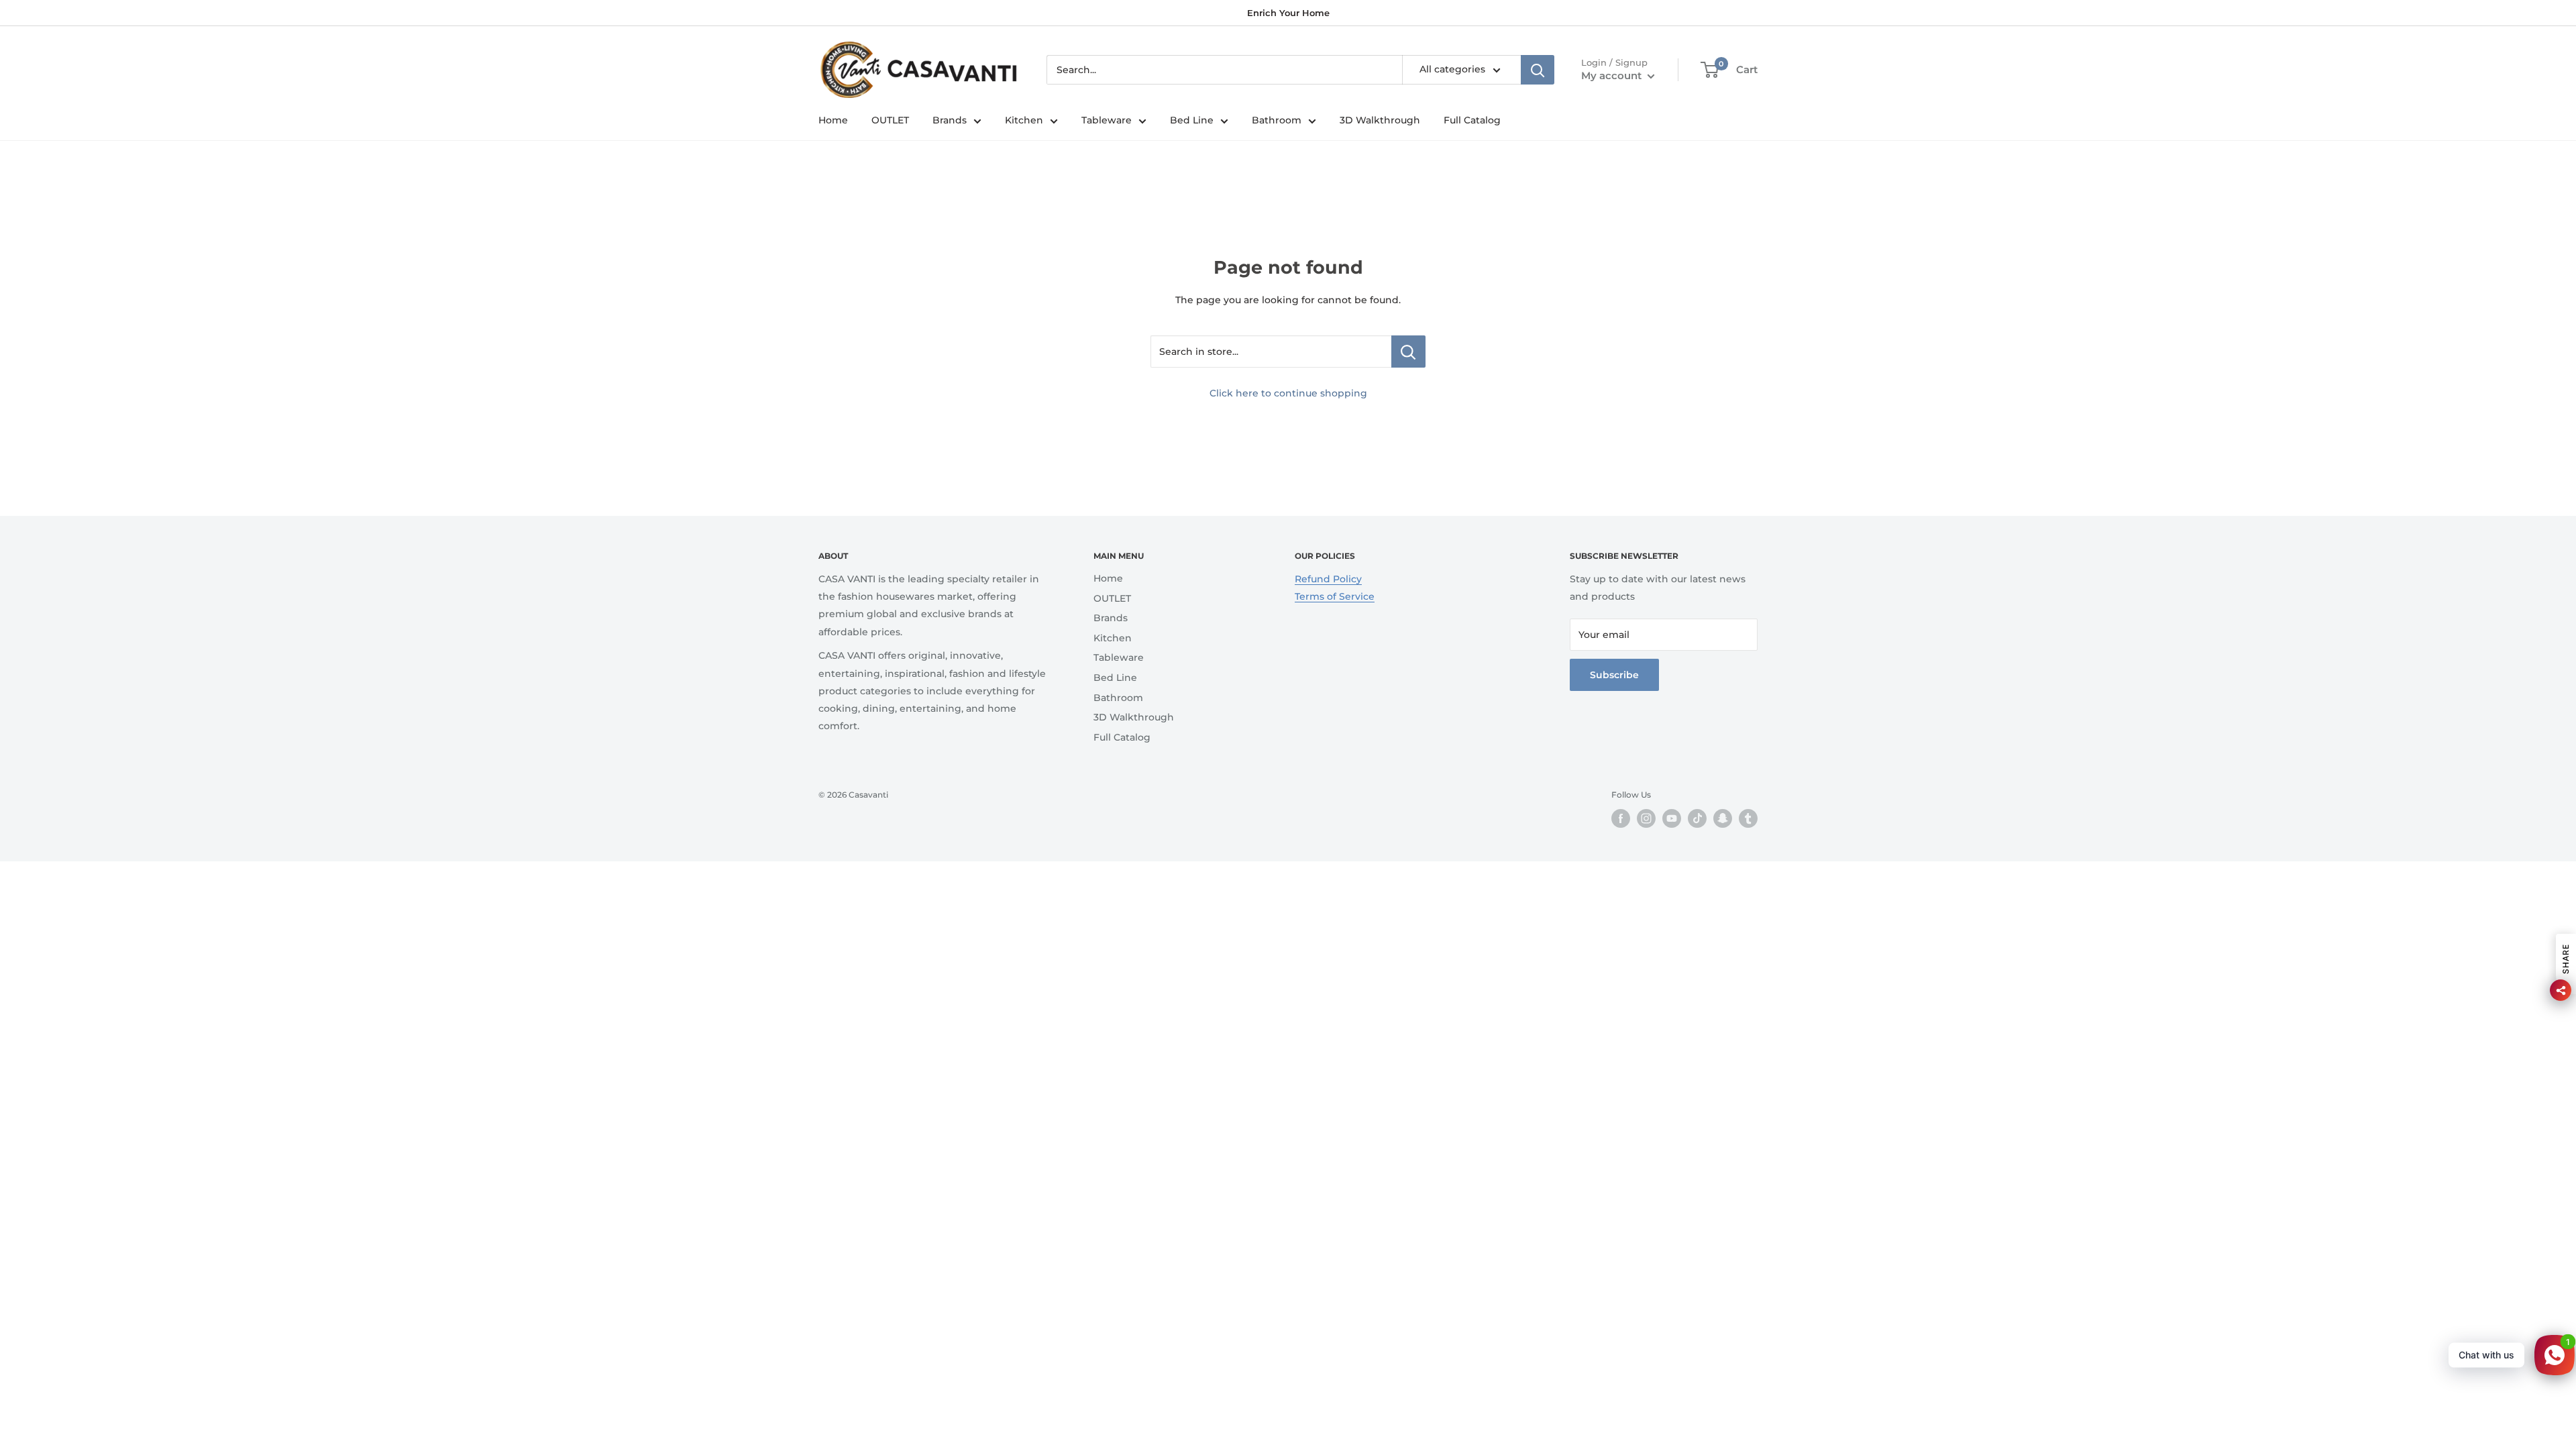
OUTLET (890, 120)
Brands (950, 120)
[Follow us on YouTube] (1672, 818)
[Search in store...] (1408, 352)
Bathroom (1277, 120)
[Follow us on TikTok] (1697, 818)
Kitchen (1024, 120)
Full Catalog (1472, 120)
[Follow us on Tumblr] (1748, 818)
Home (833, 120)
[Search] (1538, 70)
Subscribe (1614, 675)
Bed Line (1192, 120)
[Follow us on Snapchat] (1723, 818)
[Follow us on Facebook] (1621, 818)
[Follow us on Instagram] (1646, 818)
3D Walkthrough (1380, 120)
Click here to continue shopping (1288, 393)
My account (1613, 75)
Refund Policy (1328, 579)
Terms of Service (1335, 596)
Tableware (1107, 120)
